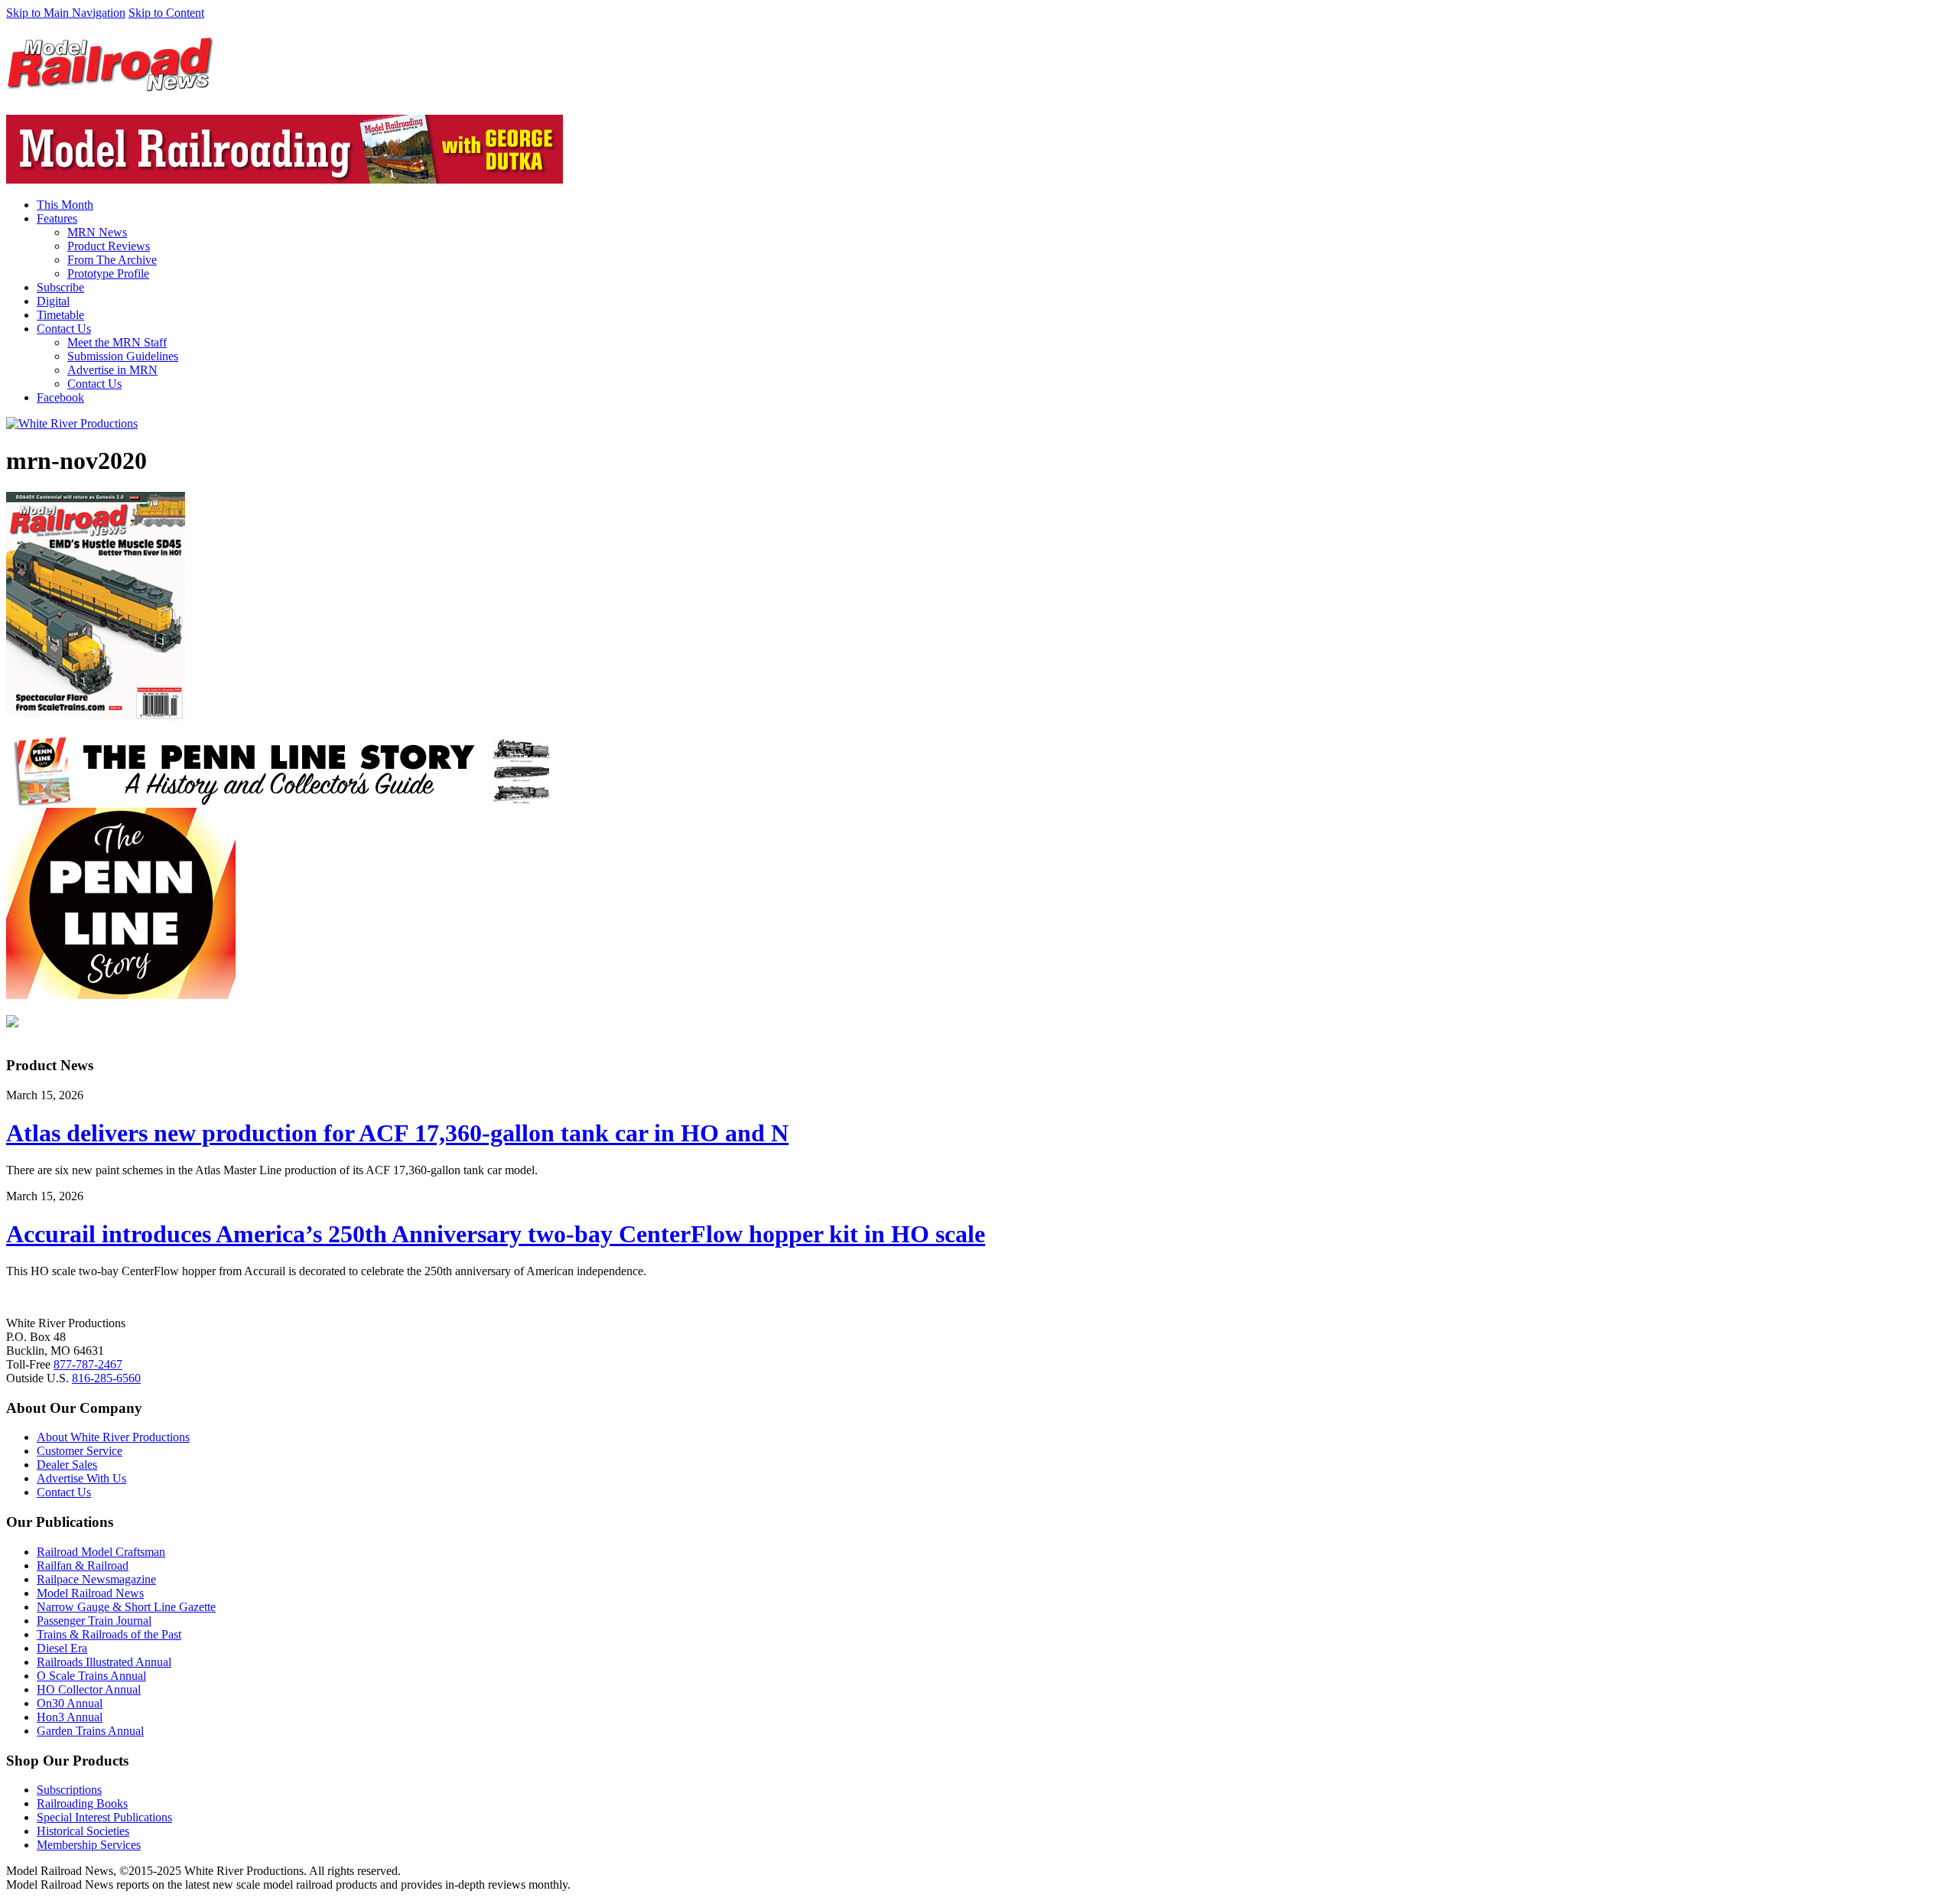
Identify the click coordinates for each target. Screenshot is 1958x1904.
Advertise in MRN (112, 370)
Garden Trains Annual (90, 1731)
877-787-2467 (88, 1364)
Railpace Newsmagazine (96, 1579)
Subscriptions (69, 1790)
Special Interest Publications (104, 1817)
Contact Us (64, 329)
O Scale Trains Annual (91, 1676)
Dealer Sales (67, 1465)
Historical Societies (83, 1831)
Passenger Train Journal (94, 1621)
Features (57, 218)
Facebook (60, 397)
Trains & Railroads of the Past (109, 1634)
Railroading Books (82, 1803)
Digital (53, 301)
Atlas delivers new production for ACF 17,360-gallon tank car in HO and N (397, 1133)
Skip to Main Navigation (66, 13)
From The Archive (112, 260)
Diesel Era (62, 1648)
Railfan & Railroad (83, 1566)
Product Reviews (109, 246)
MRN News (97, 232)
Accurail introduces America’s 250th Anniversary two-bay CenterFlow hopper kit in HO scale (496, 1234)
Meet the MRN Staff (117, 342)
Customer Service (80, 1451)
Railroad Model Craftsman (101, 1552)
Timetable (60, 315)
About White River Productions (113, 1437)
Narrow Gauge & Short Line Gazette (126, 1607)
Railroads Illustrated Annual (104, 1662)
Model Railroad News (90, 1593)
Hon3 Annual (70, 1717)
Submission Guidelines (123, 356)
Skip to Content (166, 13)
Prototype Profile (108, 273)
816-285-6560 (106, 1378)
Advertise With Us (81, 1478)
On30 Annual (70, 1703)
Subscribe (60, 287)
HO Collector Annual (89, 1689)
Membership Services (89, 1845)
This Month (65, 205)
